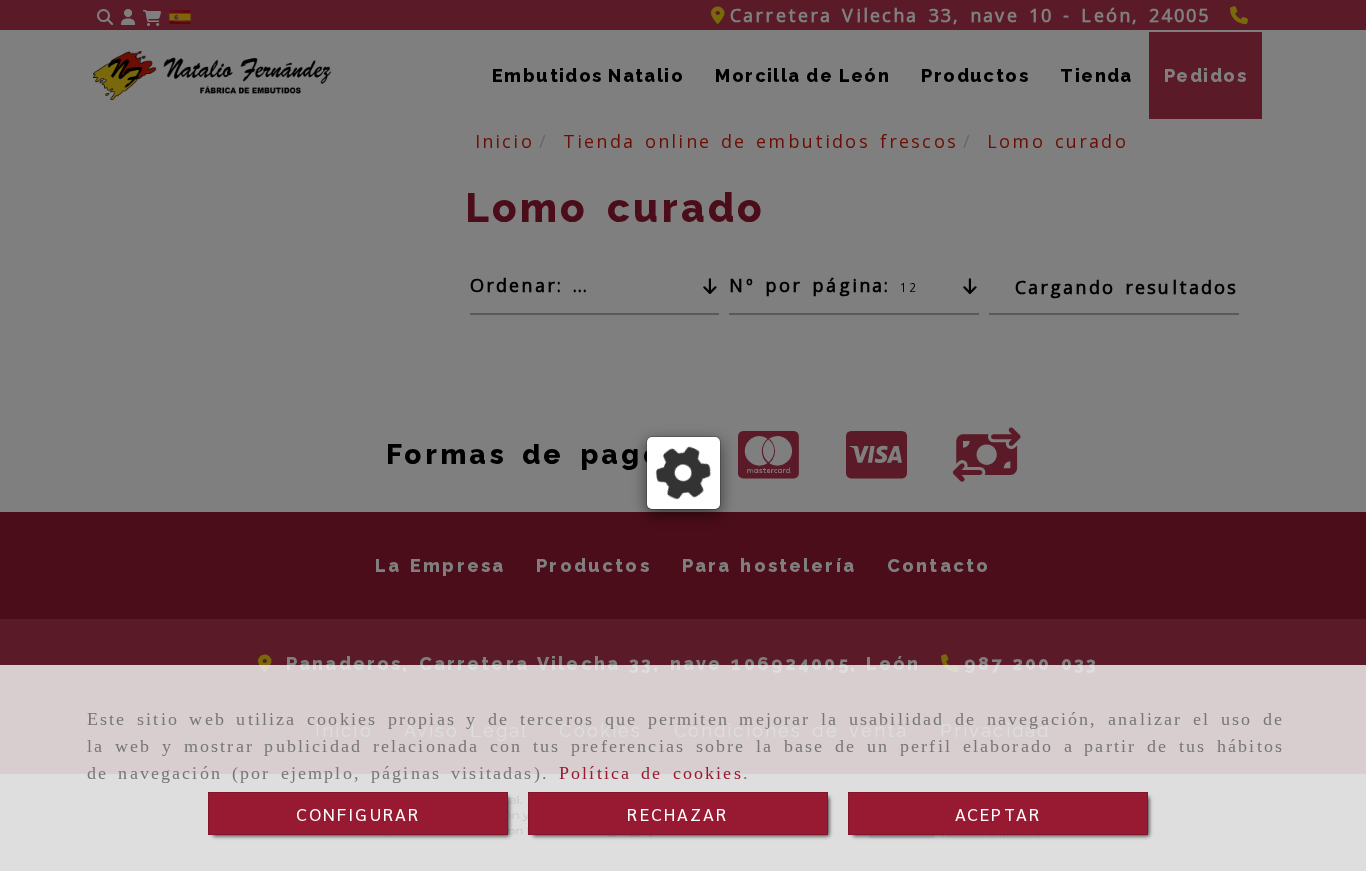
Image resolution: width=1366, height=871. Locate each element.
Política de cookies (651, 773)
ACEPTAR (998, 813)
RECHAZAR (677, 813)
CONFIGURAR (358, 813)
